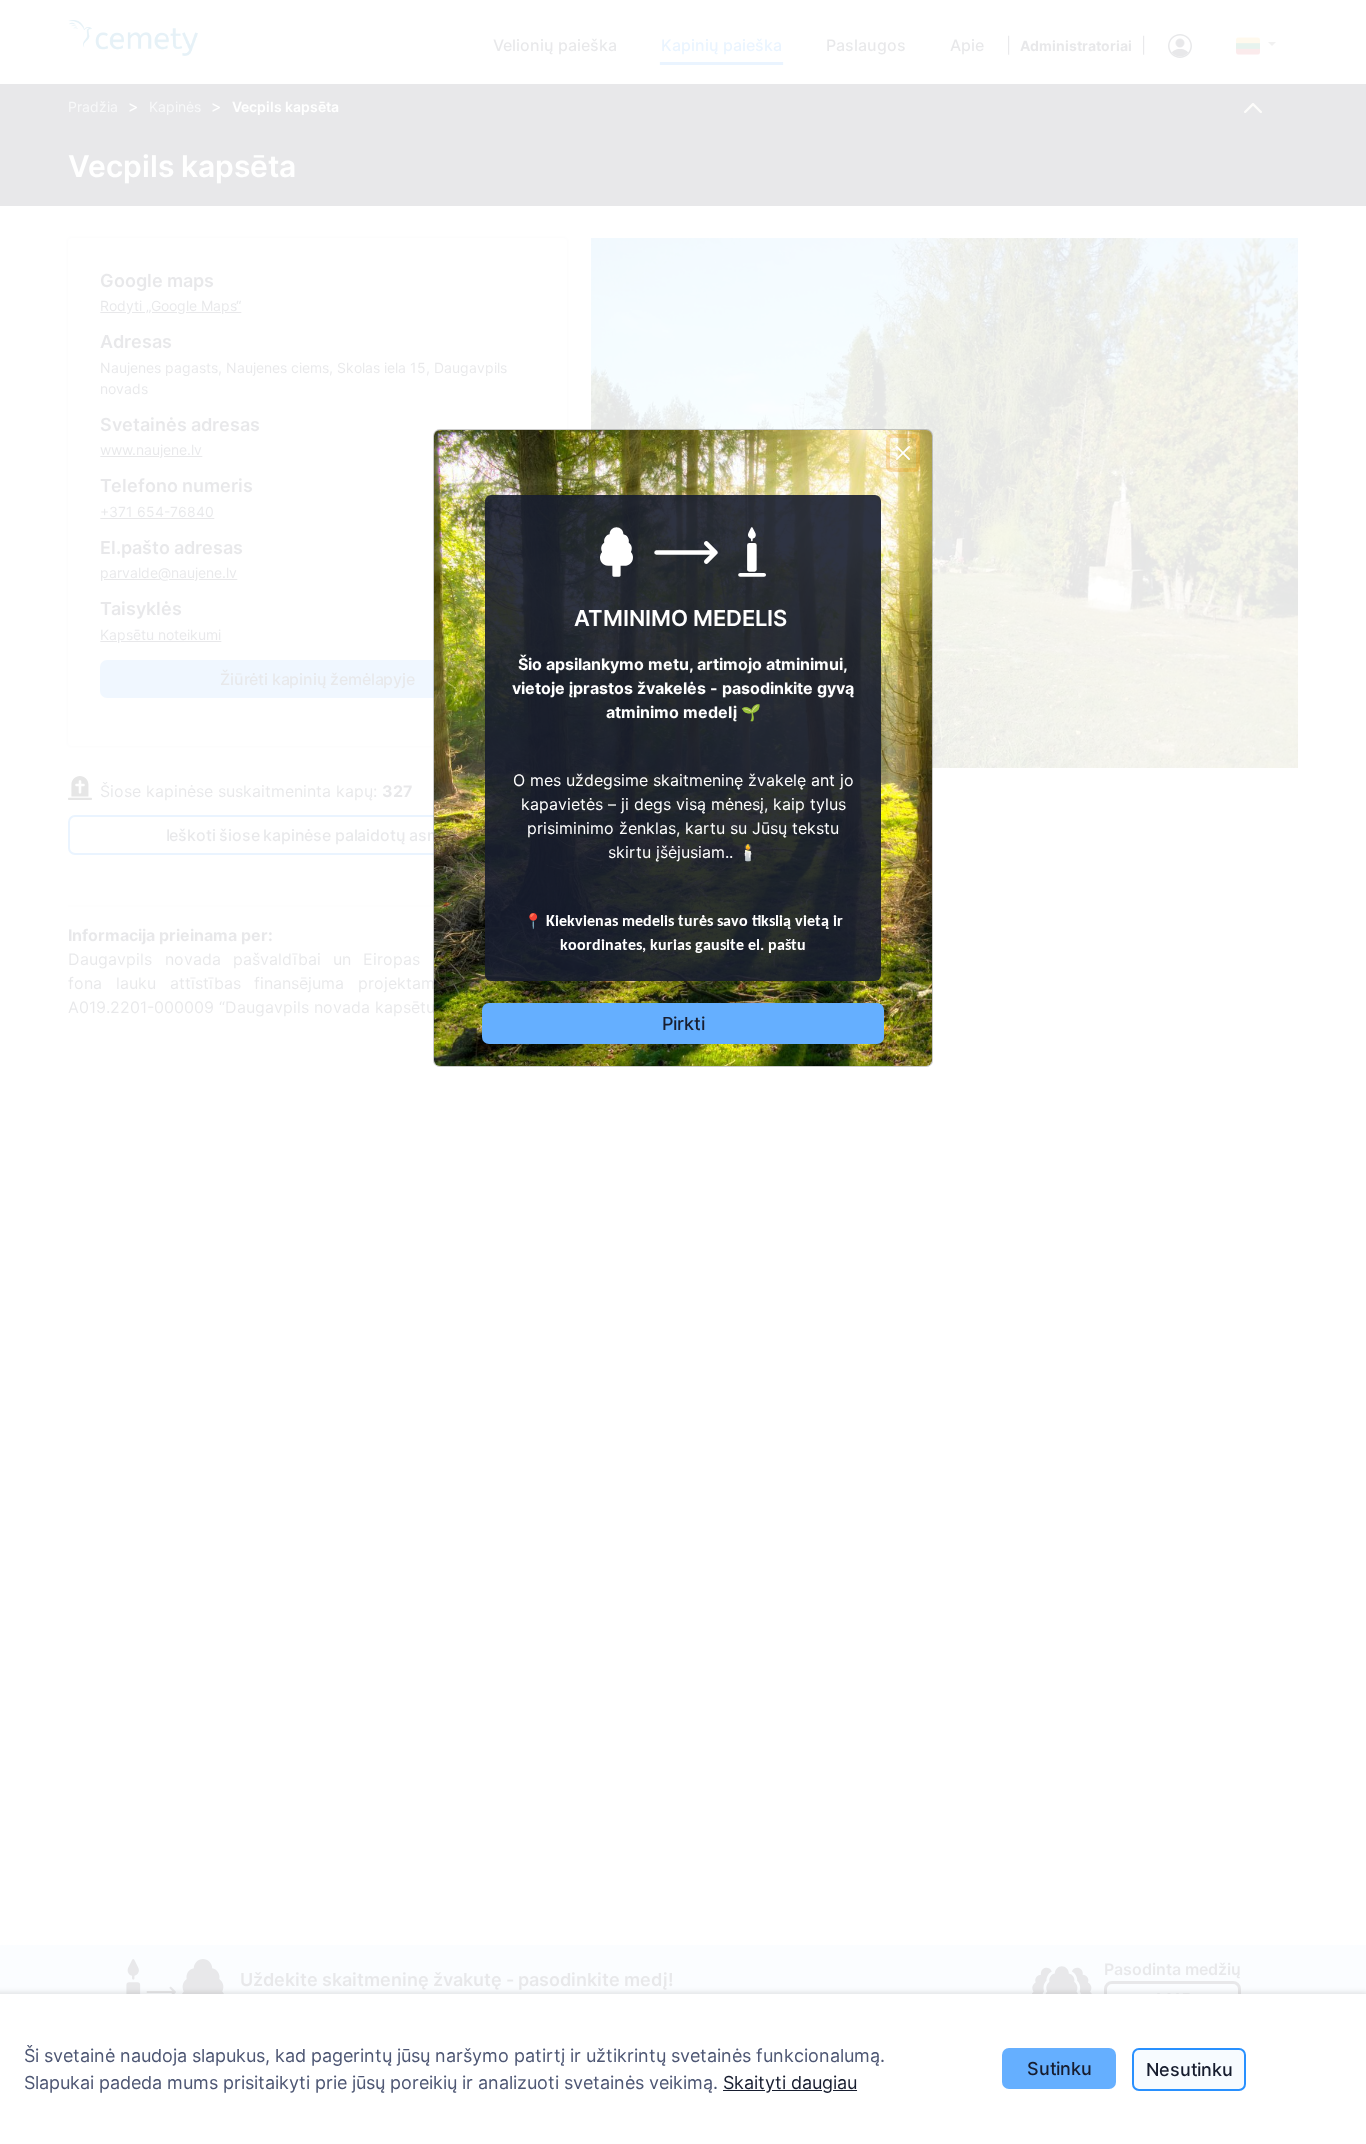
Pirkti (683, 1023)
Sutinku (1059, 2068)
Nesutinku (1189, 2069)
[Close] (903, 453)
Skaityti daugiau (790, 2082)
